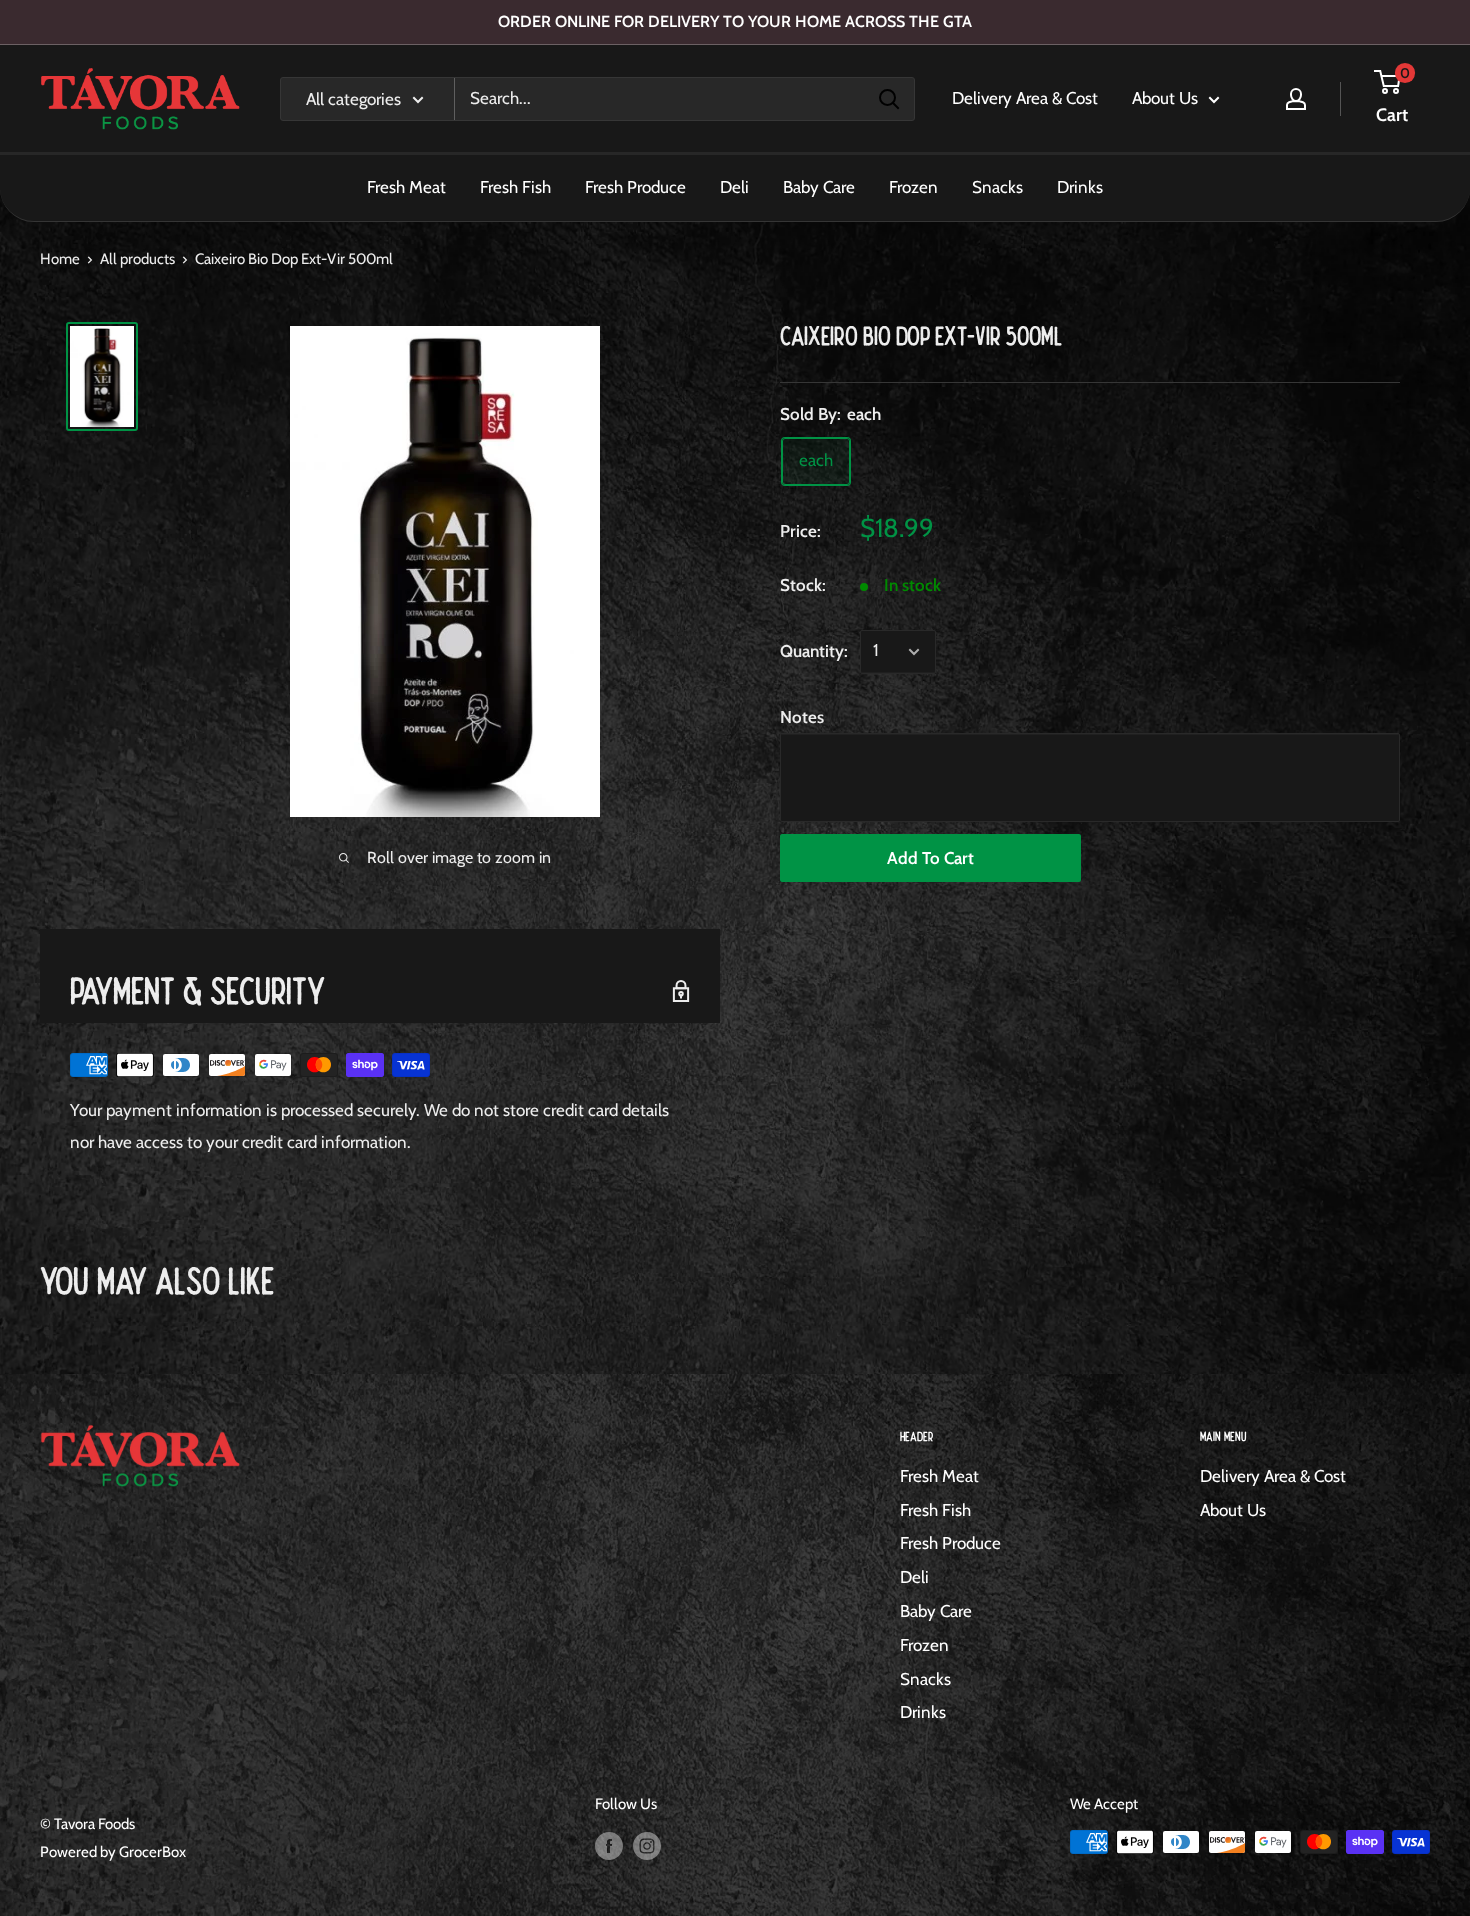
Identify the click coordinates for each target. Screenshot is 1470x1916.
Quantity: (814, 651)
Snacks (997, 187)
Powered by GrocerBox (113, 1852)
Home (60, 259)
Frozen (913, 187)
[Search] (889, 99)
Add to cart (930, 858)
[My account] (1296, 99)
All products (137, 259)
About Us (1165, 98)
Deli (734, 187)
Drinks (1080, 187)
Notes (802, 717)
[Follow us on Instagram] (647, 1844)
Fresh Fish (515, 187)
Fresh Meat (406, 187)
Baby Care (819, 187)
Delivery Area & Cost (1025, 98)
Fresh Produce (635, 187)
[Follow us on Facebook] (609, 1844)
